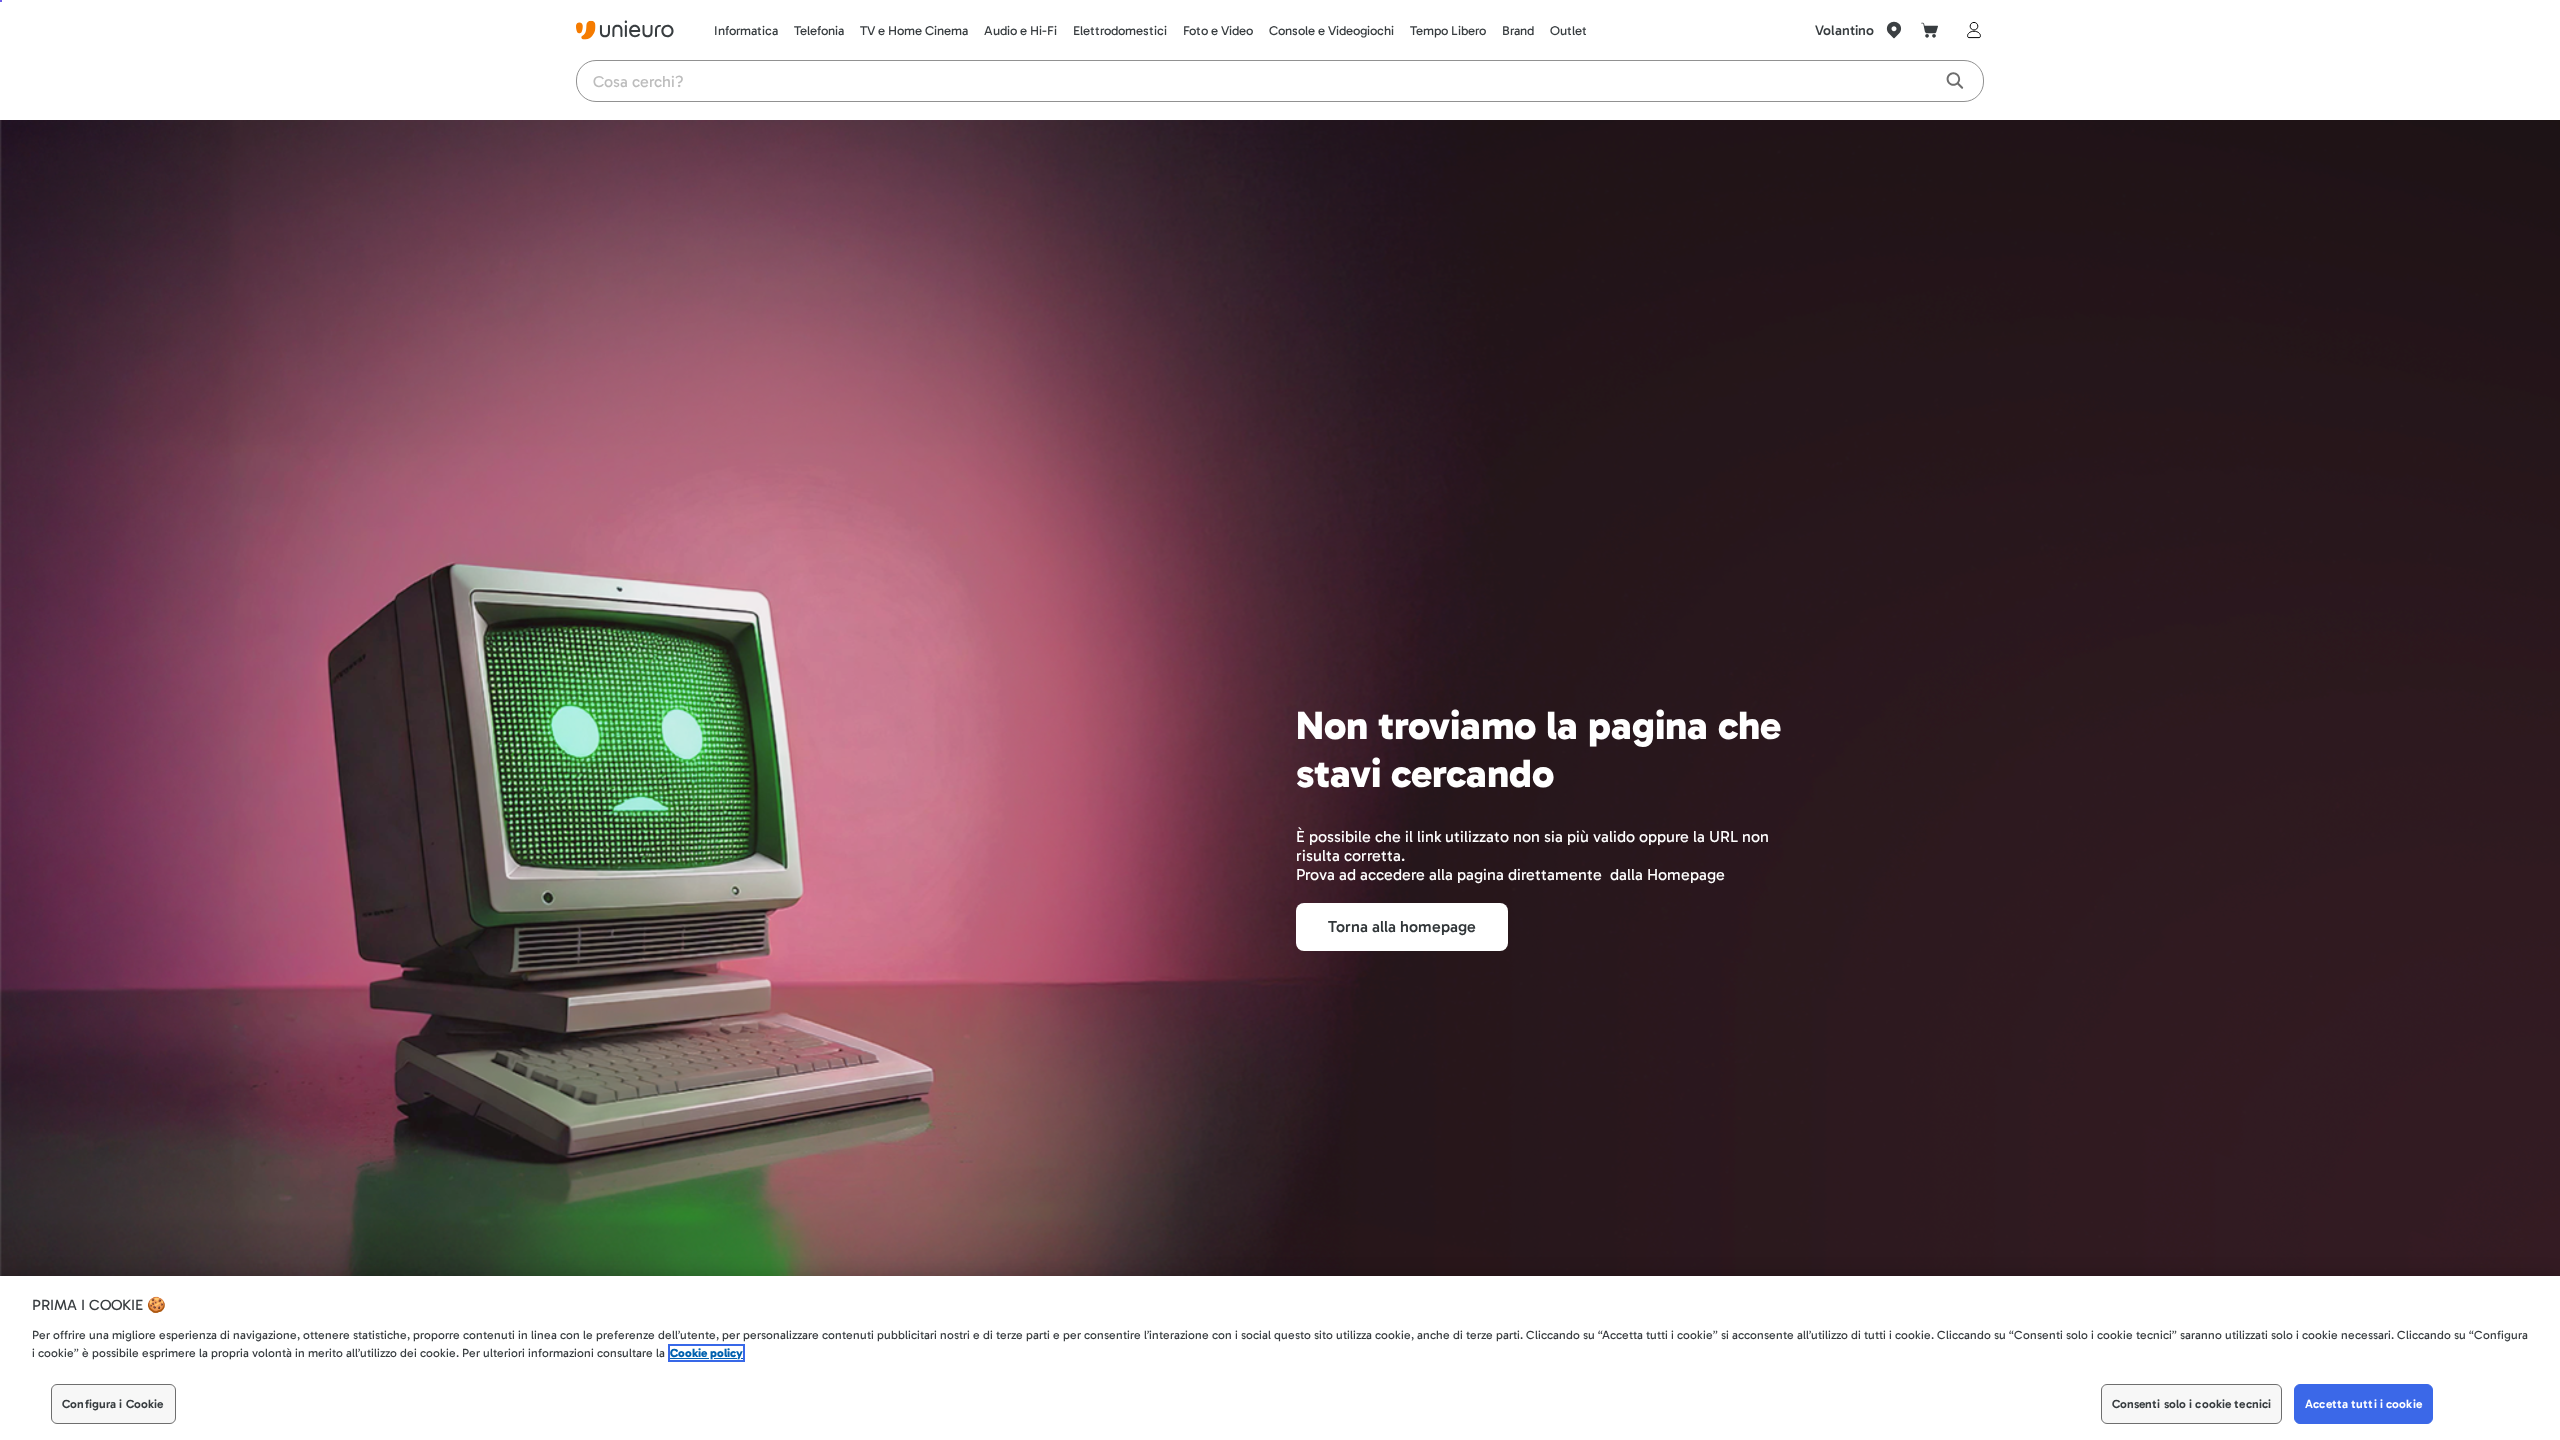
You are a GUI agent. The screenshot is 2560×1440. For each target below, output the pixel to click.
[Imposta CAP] (1894, 30)
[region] (1280, 1358)
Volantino (1844, 30)
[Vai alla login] (1970, 30)
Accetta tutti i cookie (2363, 1404)
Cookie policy (706, 1353)
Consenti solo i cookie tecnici (2192, 1404)
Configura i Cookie (112, 1404)
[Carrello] (1930, 30)
